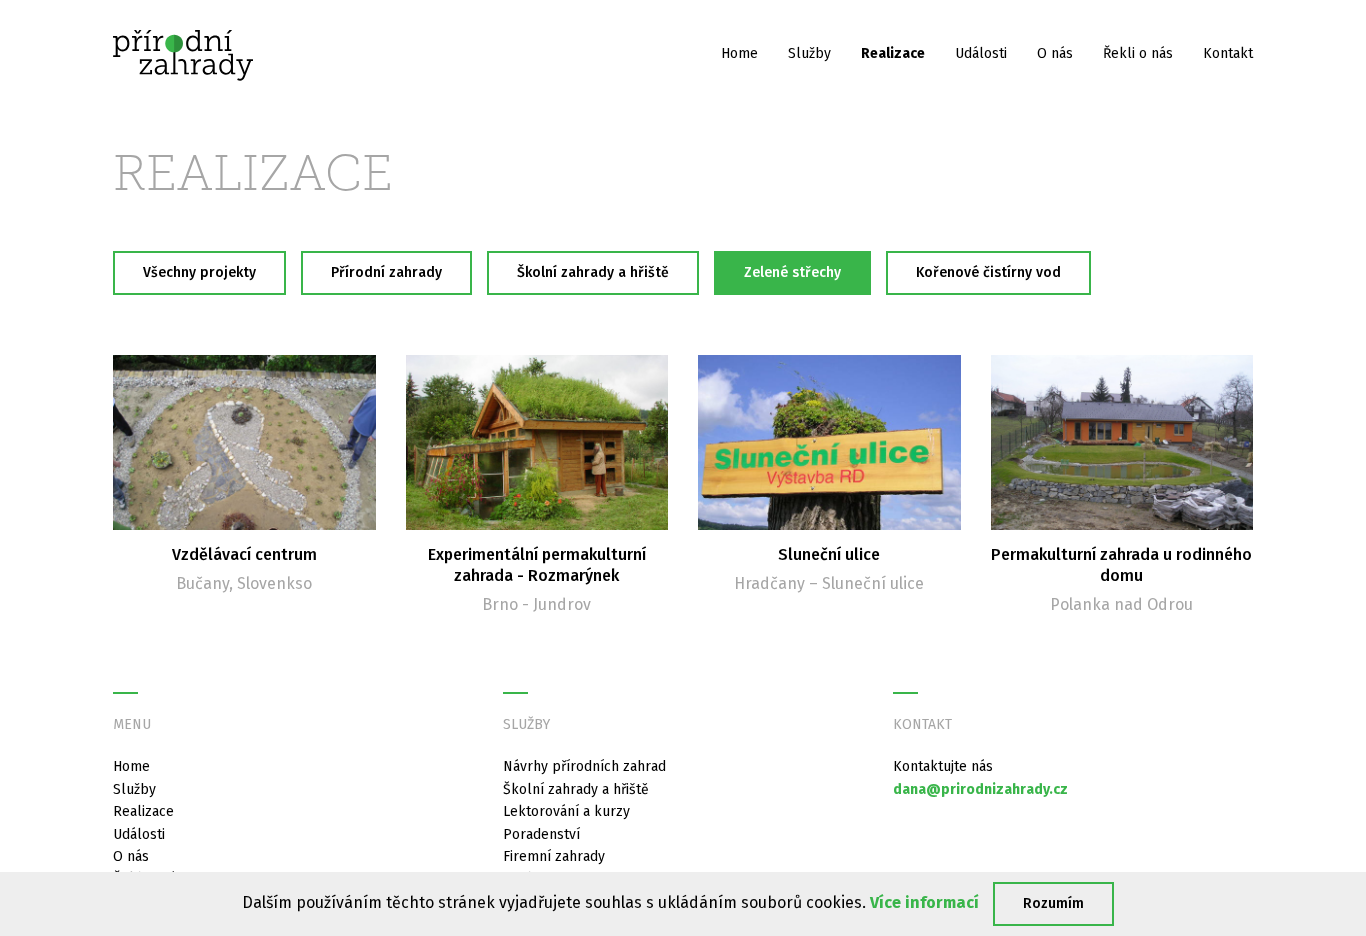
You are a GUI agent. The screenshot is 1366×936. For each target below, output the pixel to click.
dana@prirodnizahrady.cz (980, 789)
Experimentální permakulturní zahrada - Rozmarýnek (537, 565)
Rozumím (1053, 903)
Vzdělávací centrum (244, 554)
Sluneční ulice (829, 554)
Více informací (924, 902)
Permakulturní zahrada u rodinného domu (1121, 565)
